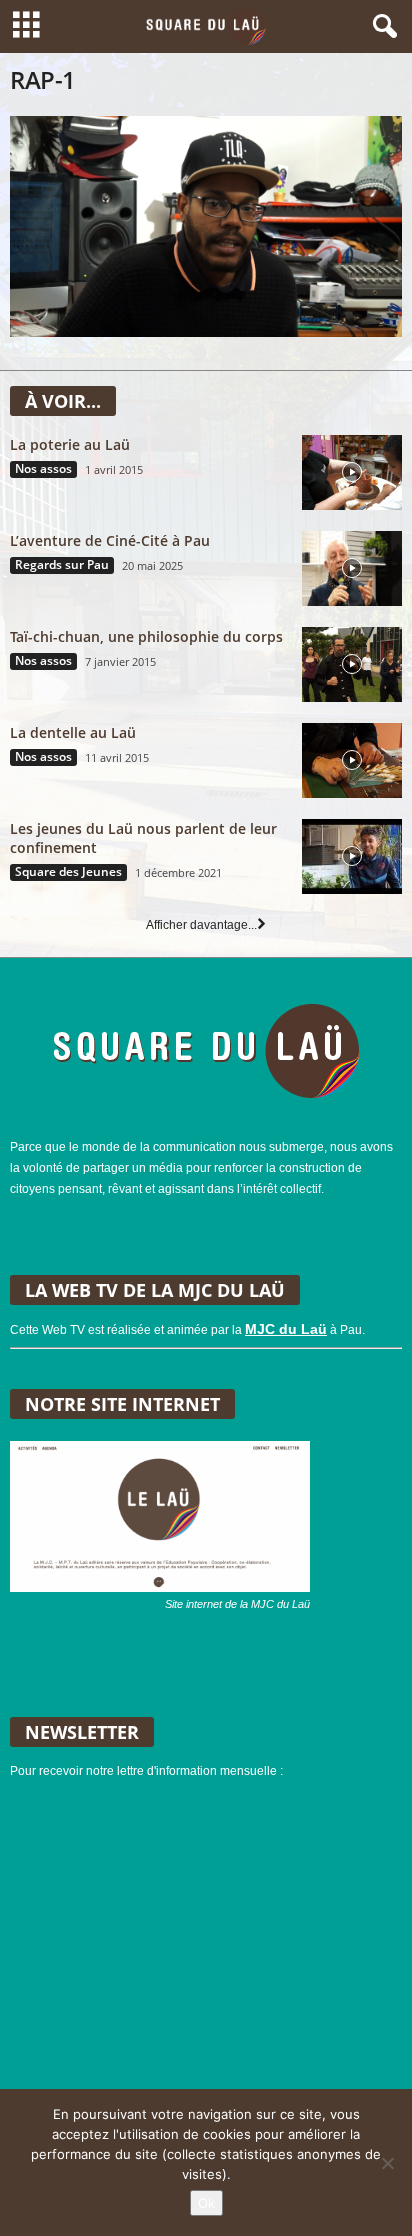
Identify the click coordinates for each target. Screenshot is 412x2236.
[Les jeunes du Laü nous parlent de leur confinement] (352, 856)
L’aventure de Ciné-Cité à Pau (110, 540)
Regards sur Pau (62, 565)
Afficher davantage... (201, 925)
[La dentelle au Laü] (352, 760)
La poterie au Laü (70, 444)
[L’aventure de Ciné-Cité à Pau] (352, 568)
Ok (206, 2203)
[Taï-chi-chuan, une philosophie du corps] (352, 664)
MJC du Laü (286, 1329)
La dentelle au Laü (73, 732)
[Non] (387, 2163)
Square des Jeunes (68, 872)
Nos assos (43, 469)
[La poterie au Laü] (352, 472)
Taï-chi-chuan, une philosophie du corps (146, 636)
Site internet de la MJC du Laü (237, 1604)
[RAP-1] (206, 226)
